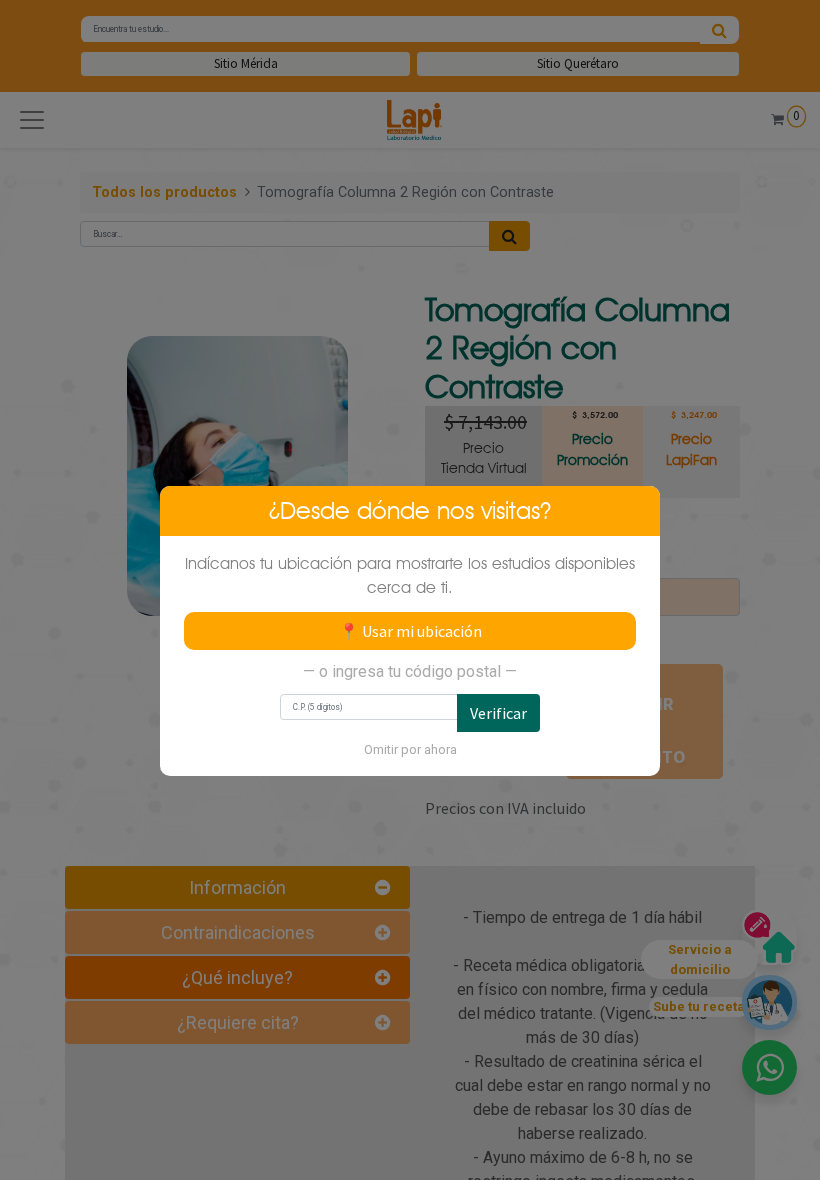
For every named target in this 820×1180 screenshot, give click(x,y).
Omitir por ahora (410, 749)
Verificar (498, 713)
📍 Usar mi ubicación (410, 631)
